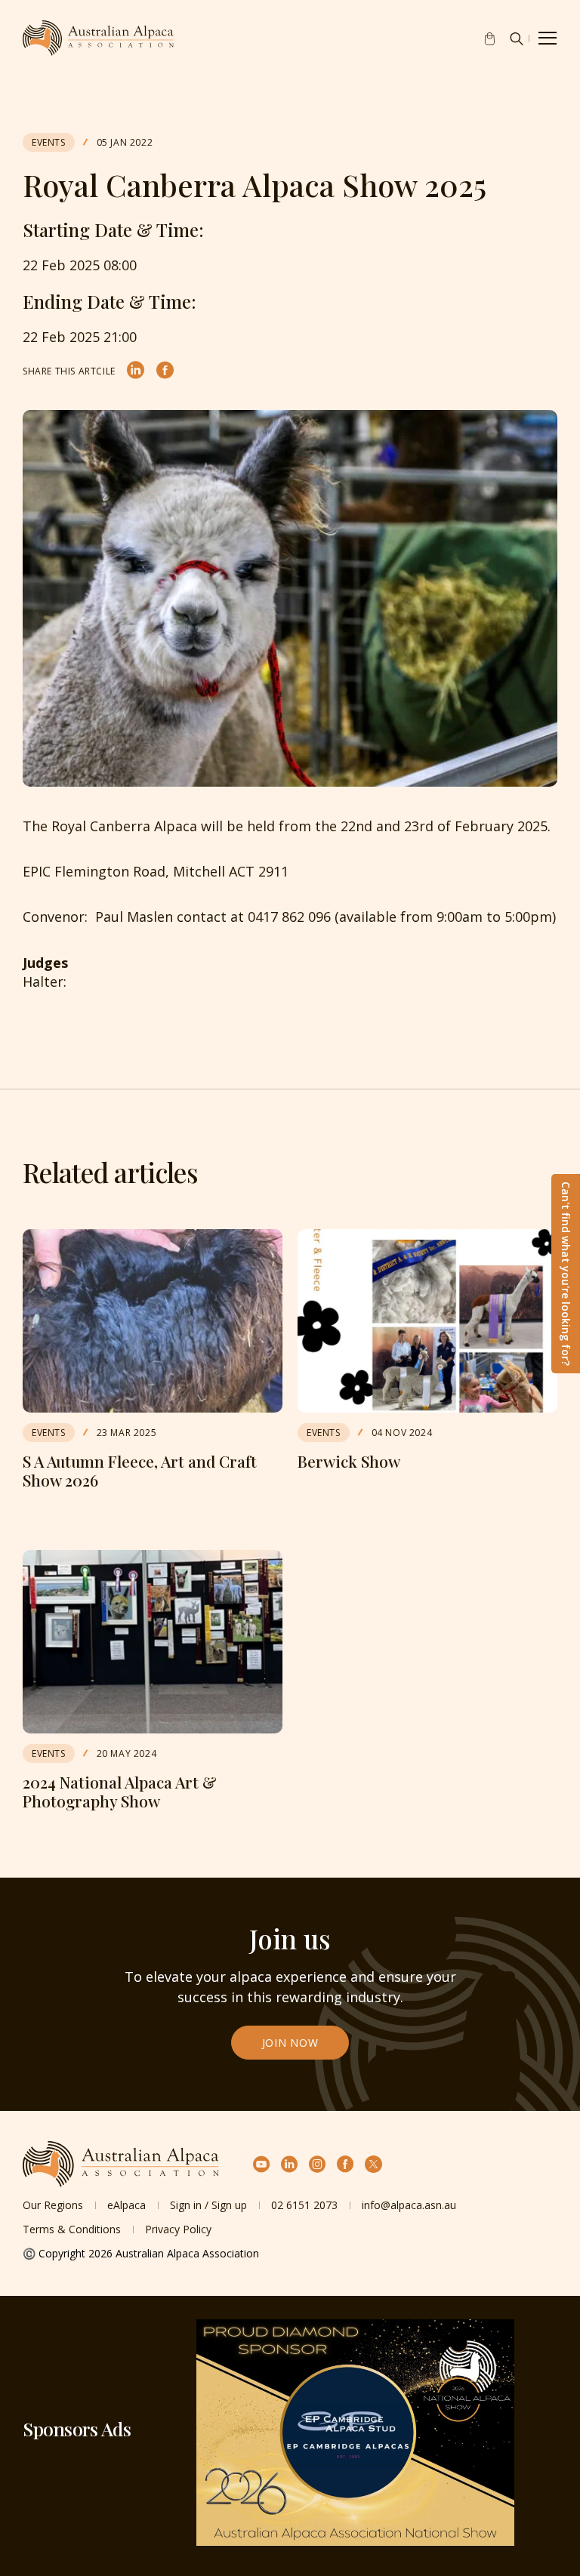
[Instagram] (318, 2164)
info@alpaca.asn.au (409, 2205)
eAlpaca (126, 2205)
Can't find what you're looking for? (566, 1274)
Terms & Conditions (72, 2229)
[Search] (517, 39)
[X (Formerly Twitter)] (373, 2164)
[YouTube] (262, 2164)
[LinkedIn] (136, 371)
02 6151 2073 (304, 2205)
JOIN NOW (290, 2043)
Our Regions (53, 2205)
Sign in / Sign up (208, 2205)
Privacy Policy (178, 2229)
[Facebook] (165, 371)
